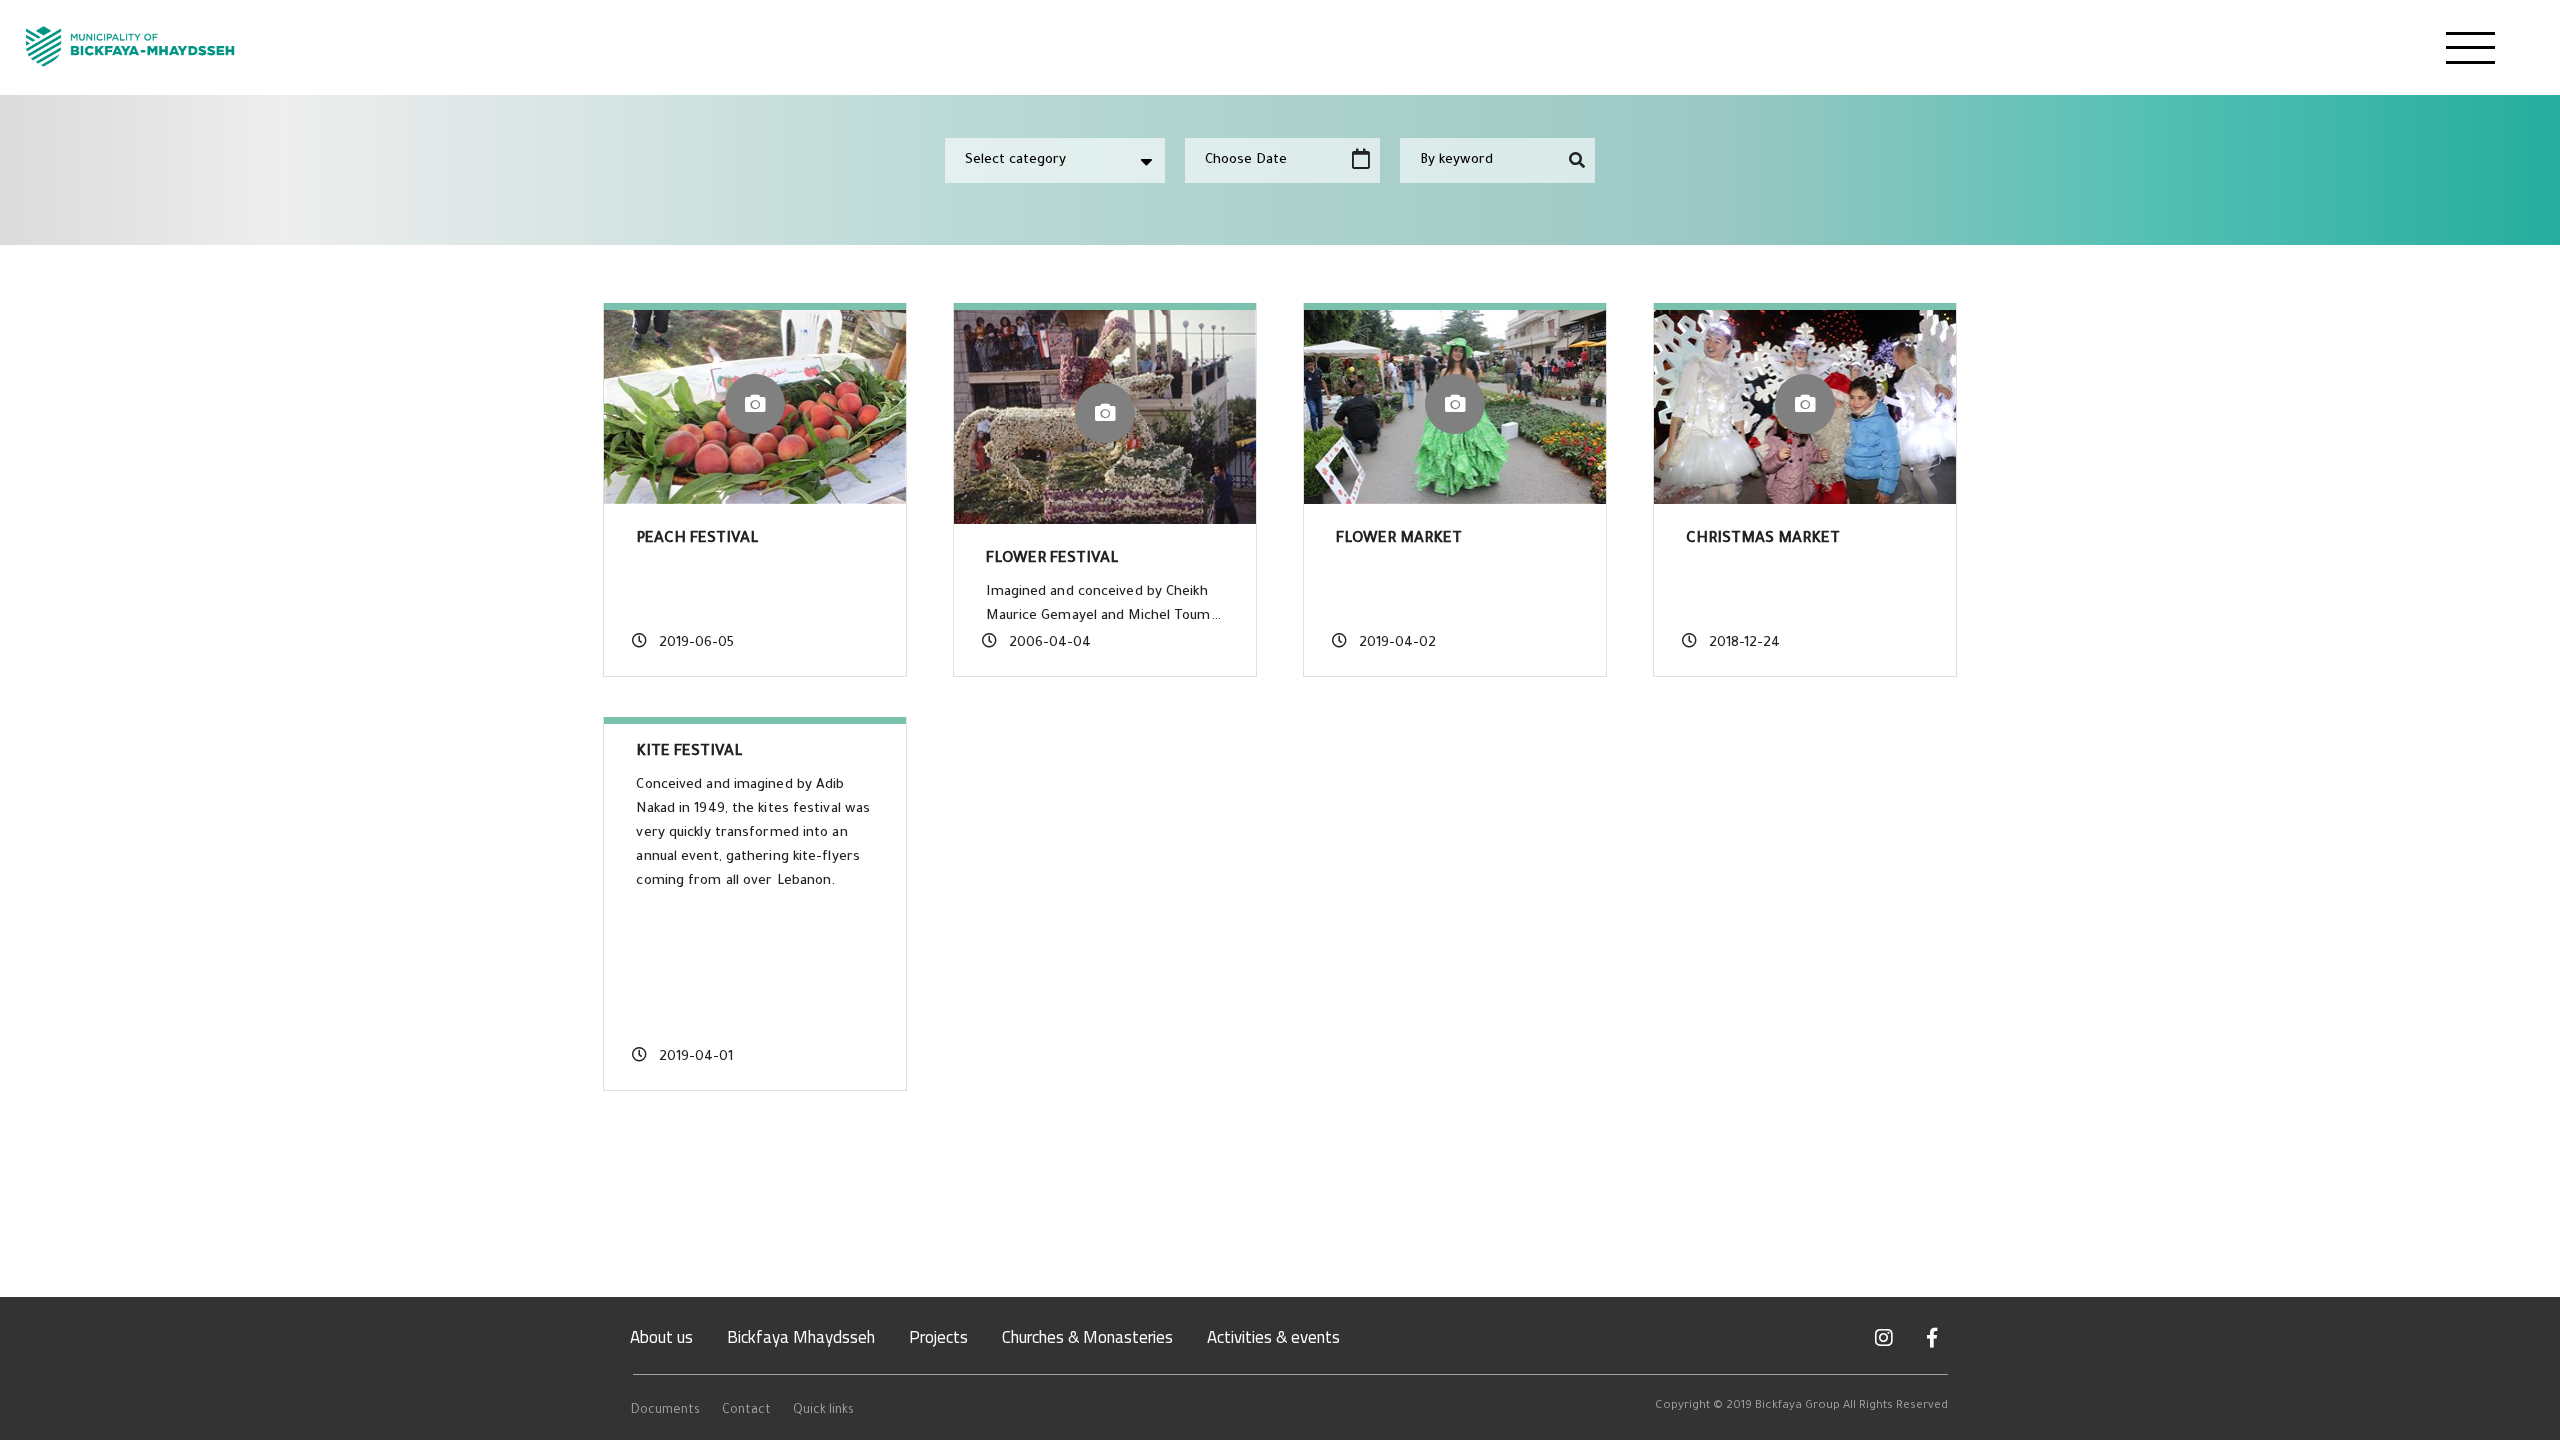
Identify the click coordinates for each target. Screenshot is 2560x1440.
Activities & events (1273, 1337)
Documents (665, 1411)
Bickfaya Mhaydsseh (801, 1337)
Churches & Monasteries (1087, 1337)
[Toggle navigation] (2470, 48)
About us (661, 1337)
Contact (746, 1411)
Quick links (823, 1411)
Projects (938, 1337)
